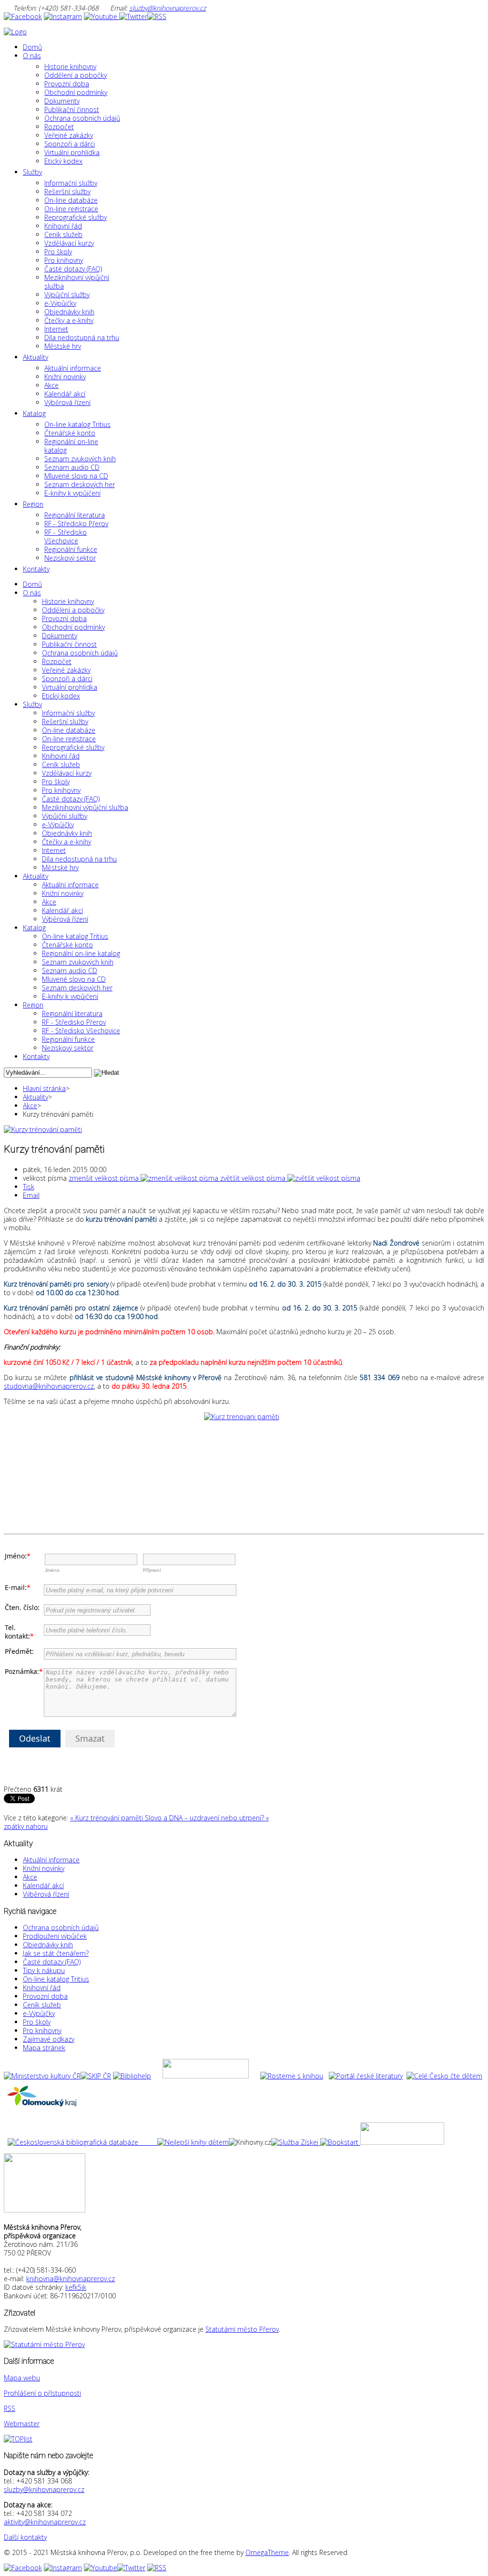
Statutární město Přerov (242, 2329)
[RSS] (157, 16)
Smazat (90, 1738)
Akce (30, 1106)
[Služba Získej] (296, 2142)
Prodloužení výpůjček (55, 1936)
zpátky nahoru (26, 1826)
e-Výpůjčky (39, 2013)
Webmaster (22, 2424)
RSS (10, 2408)
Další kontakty (25, 2537)
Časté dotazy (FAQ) (52, 1962)
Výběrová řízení (46, 1894)
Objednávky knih (48, 1945)
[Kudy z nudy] (206, 2076)
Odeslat (35, 1738)
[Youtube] (102, 16)
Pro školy (37, 2022)
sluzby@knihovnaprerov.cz (168, 8)
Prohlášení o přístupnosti (42, 2393)
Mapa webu (22, 2378)
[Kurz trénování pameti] (244, 1470)
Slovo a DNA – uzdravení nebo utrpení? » (207, 1818)
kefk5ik (76, 2287)
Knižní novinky (44, 1868)
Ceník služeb (42, 2005)
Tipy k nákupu (44, 1970)
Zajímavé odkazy (49, 2039)
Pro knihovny (42, 2031)
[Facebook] (23, 16)
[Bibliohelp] (132, 2076)
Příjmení (152, 1570)
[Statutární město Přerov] (44, 2344)
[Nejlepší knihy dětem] (118, 2142)
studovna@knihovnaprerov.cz (49, 1386)
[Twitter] (133, 16)
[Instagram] (63, 16)
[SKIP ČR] (96, 2076)
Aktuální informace (51, 1860)
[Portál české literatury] (366, 2076)
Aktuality (36, 1097)
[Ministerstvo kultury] (42, 2076)
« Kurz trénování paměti (107, 1818)
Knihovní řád (42, 1988)
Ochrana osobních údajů (61, 1927)
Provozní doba (45, 1996)
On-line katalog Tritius (56, 1979)
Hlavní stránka (44, 1088)
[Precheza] (402, 2142)
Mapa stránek (44, 2048)
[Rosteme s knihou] (292, 2076)
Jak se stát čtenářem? (56, 1953)
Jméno (52, 1570)
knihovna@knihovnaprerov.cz (71, 2279)
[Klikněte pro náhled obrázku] (43, 1129)
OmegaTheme (267, 2552)
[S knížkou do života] (339, 2142)
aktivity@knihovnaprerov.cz (45, 2522)
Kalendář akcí (43, 1885)
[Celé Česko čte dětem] (444, 2076)
